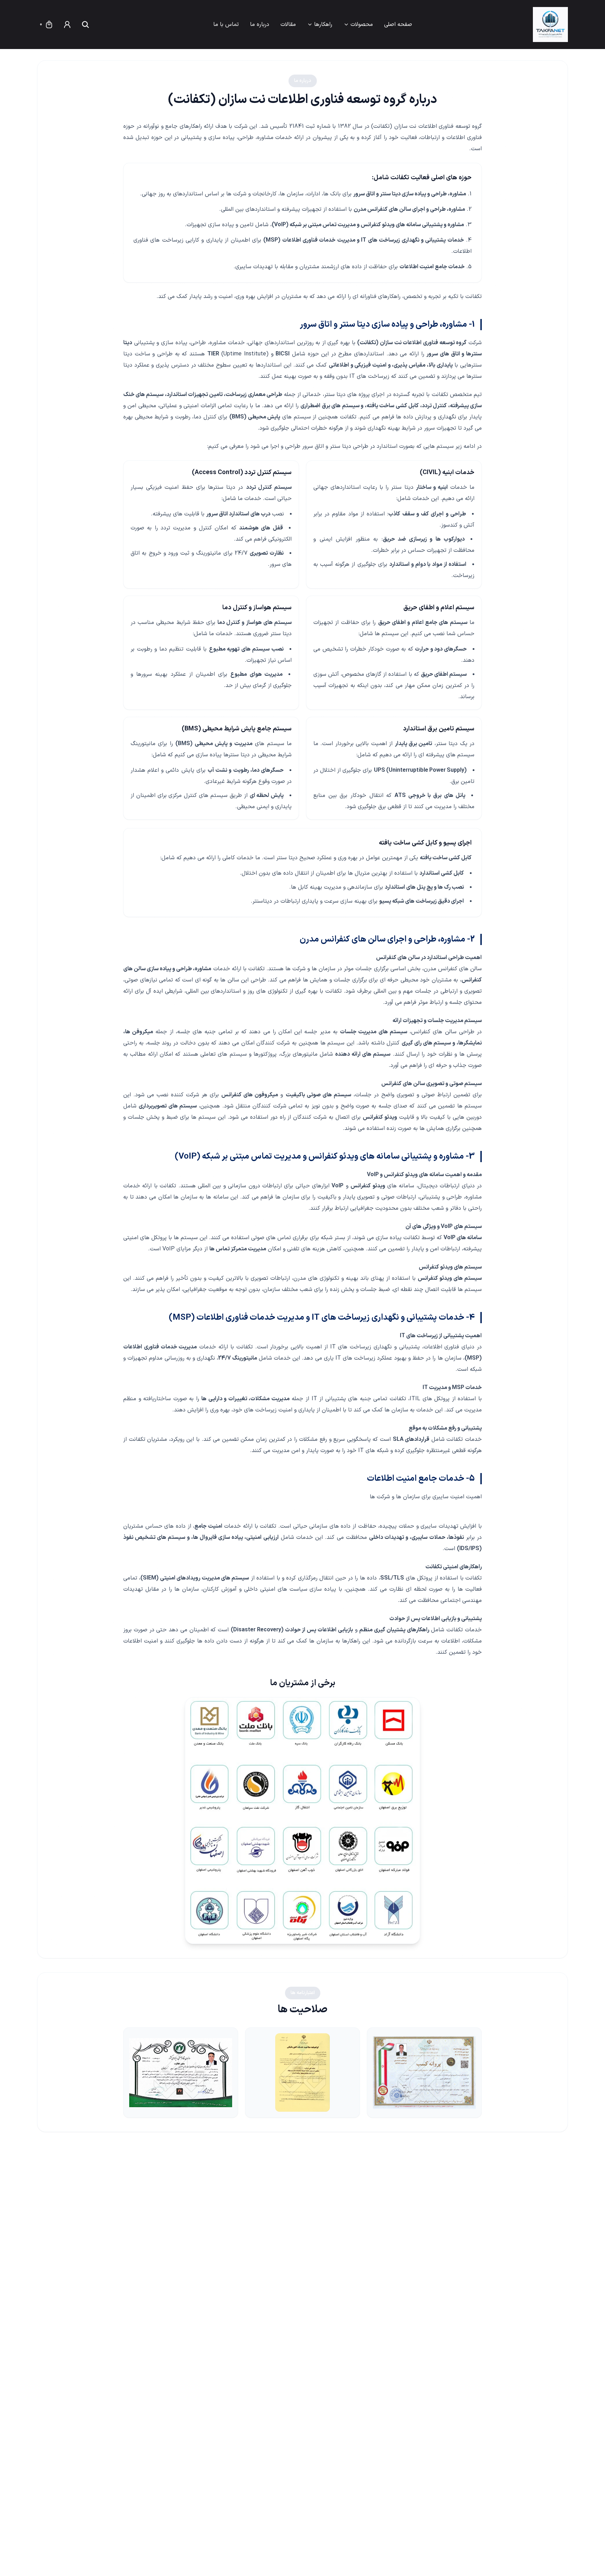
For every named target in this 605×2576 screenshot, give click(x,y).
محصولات (362, 25)
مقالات (288, 25)
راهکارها (323, 25)
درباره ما (260, 25)
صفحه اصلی (398, 25)
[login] (67, 25)
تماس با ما (226, 25)
